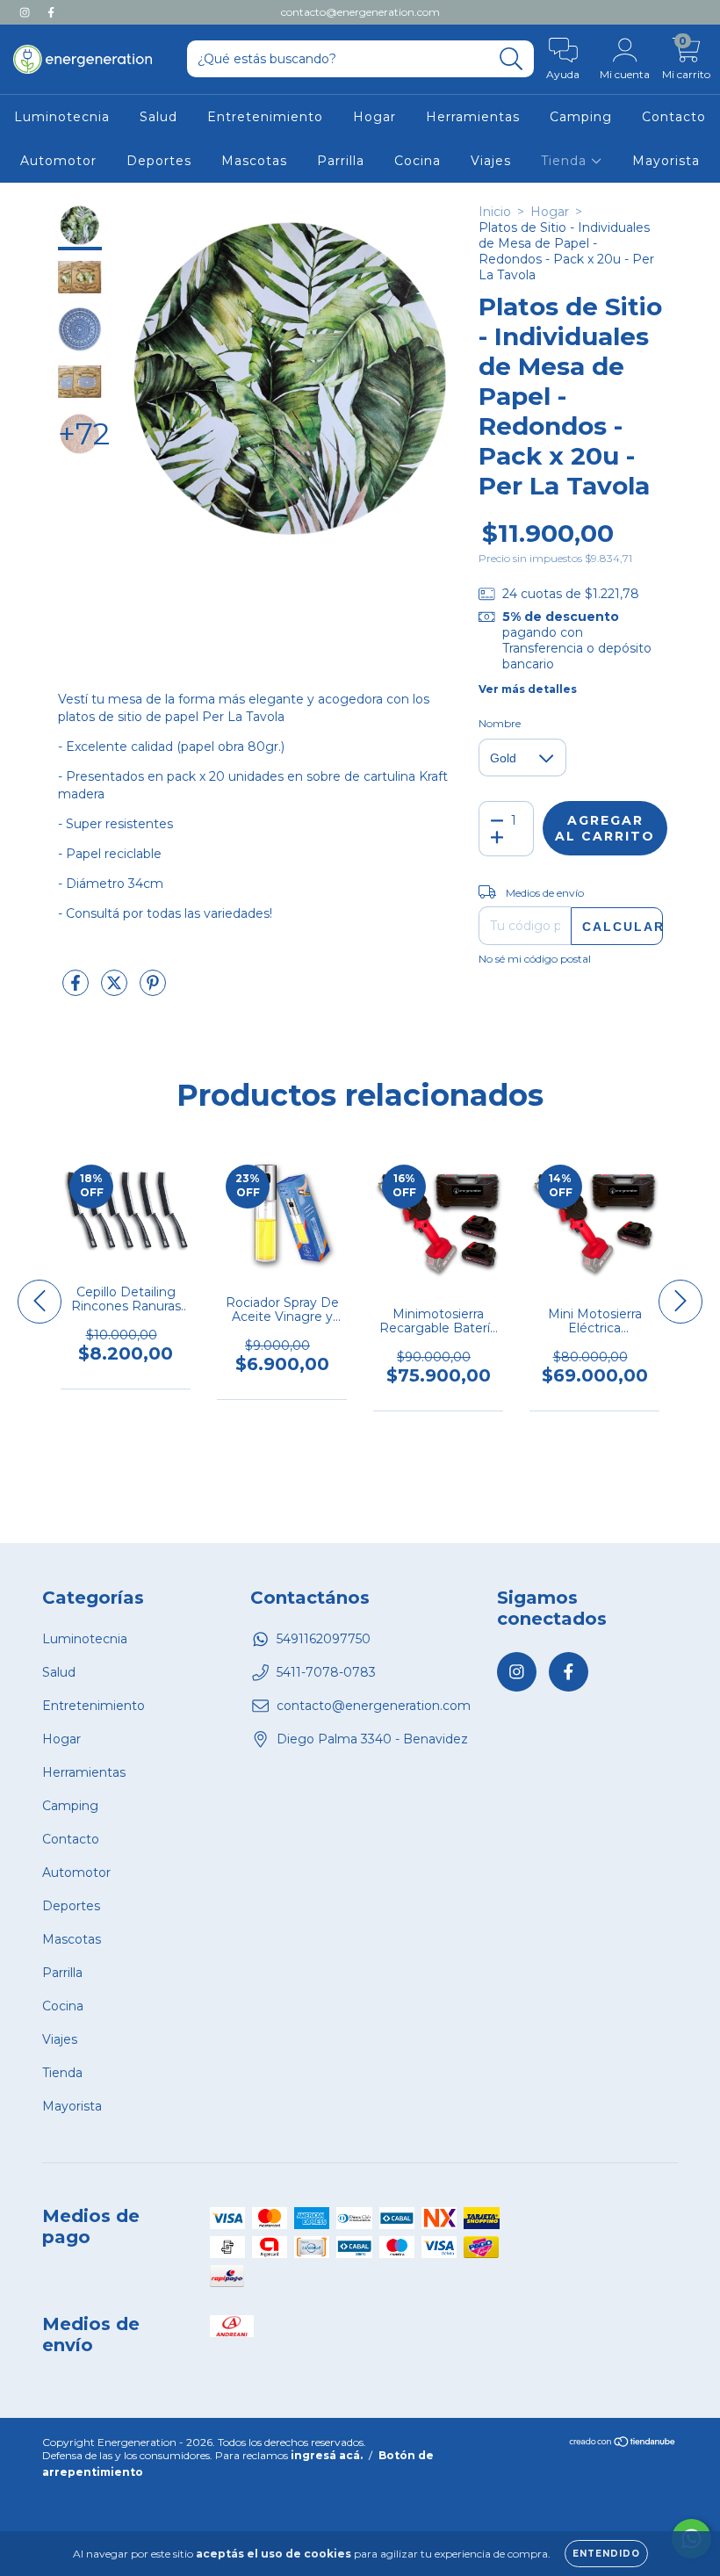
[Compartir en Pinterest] (153, 990)
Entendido (606, 2554)
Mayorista (666, 161)
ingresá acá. (327, 2455)
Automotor (58, 161)
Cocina (418, 161)
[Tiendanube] (623, 2444)
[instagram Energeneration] (26, 12)
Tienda (566, 161)
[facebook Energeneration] (51, 12)
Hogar (374, 117)
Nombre (500, 723)
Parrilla (341, 161)
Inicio (495, 212)
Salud (158, 117)
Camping (581, 117)
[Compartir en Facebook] (77, 990)
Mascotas (254, 161)
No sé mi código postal (535, 959)
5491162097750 (324, 1639)
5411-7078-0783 (326, 1672)
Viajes (491, 161)
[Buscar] (511, 59)
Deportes (159, 161)
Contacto (674, 117)
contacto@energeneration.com (360, 12)
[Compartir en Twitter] (116, 990)
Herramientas (473, 117)
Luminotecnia (62, 117)
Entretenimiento (265, 117)
